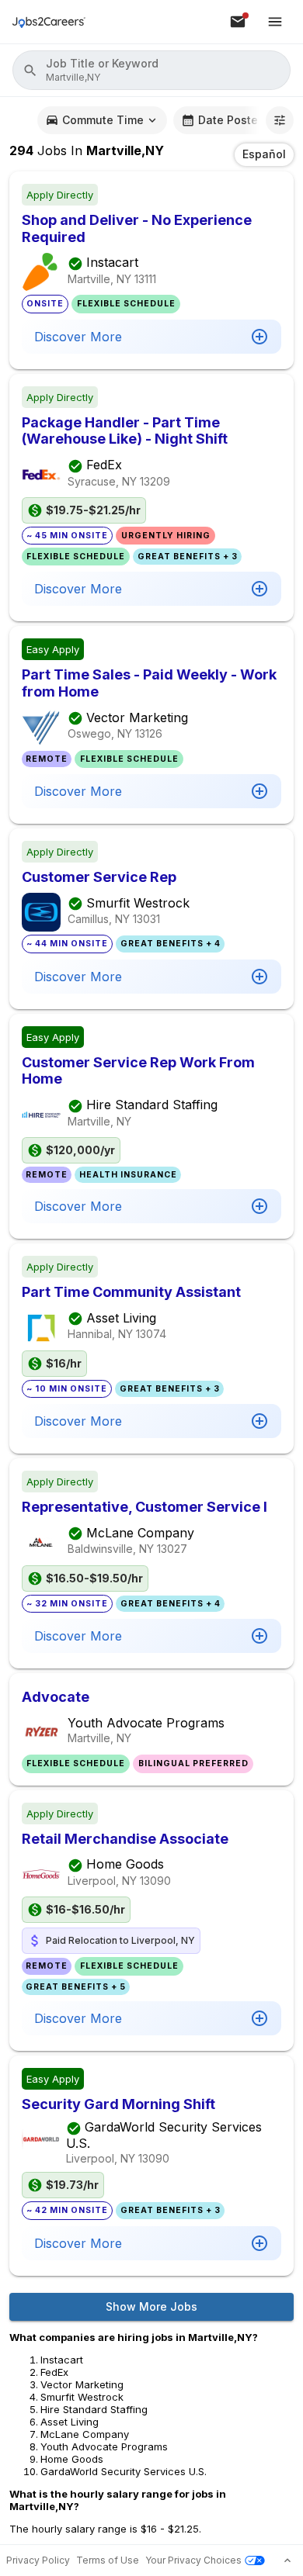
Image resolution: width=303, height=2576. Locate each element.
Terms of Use (108, 2560)
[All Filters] (280, 120)
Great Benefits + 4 (171, 944)
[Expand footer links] (287, 2560)
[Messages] (238, 22)
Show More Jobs (151, 2306)
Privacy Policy (38, 2560)
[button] (151, 70)
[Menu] (275, 22)
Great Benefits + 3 (188, 557)
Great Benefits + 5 (76, 1987)
